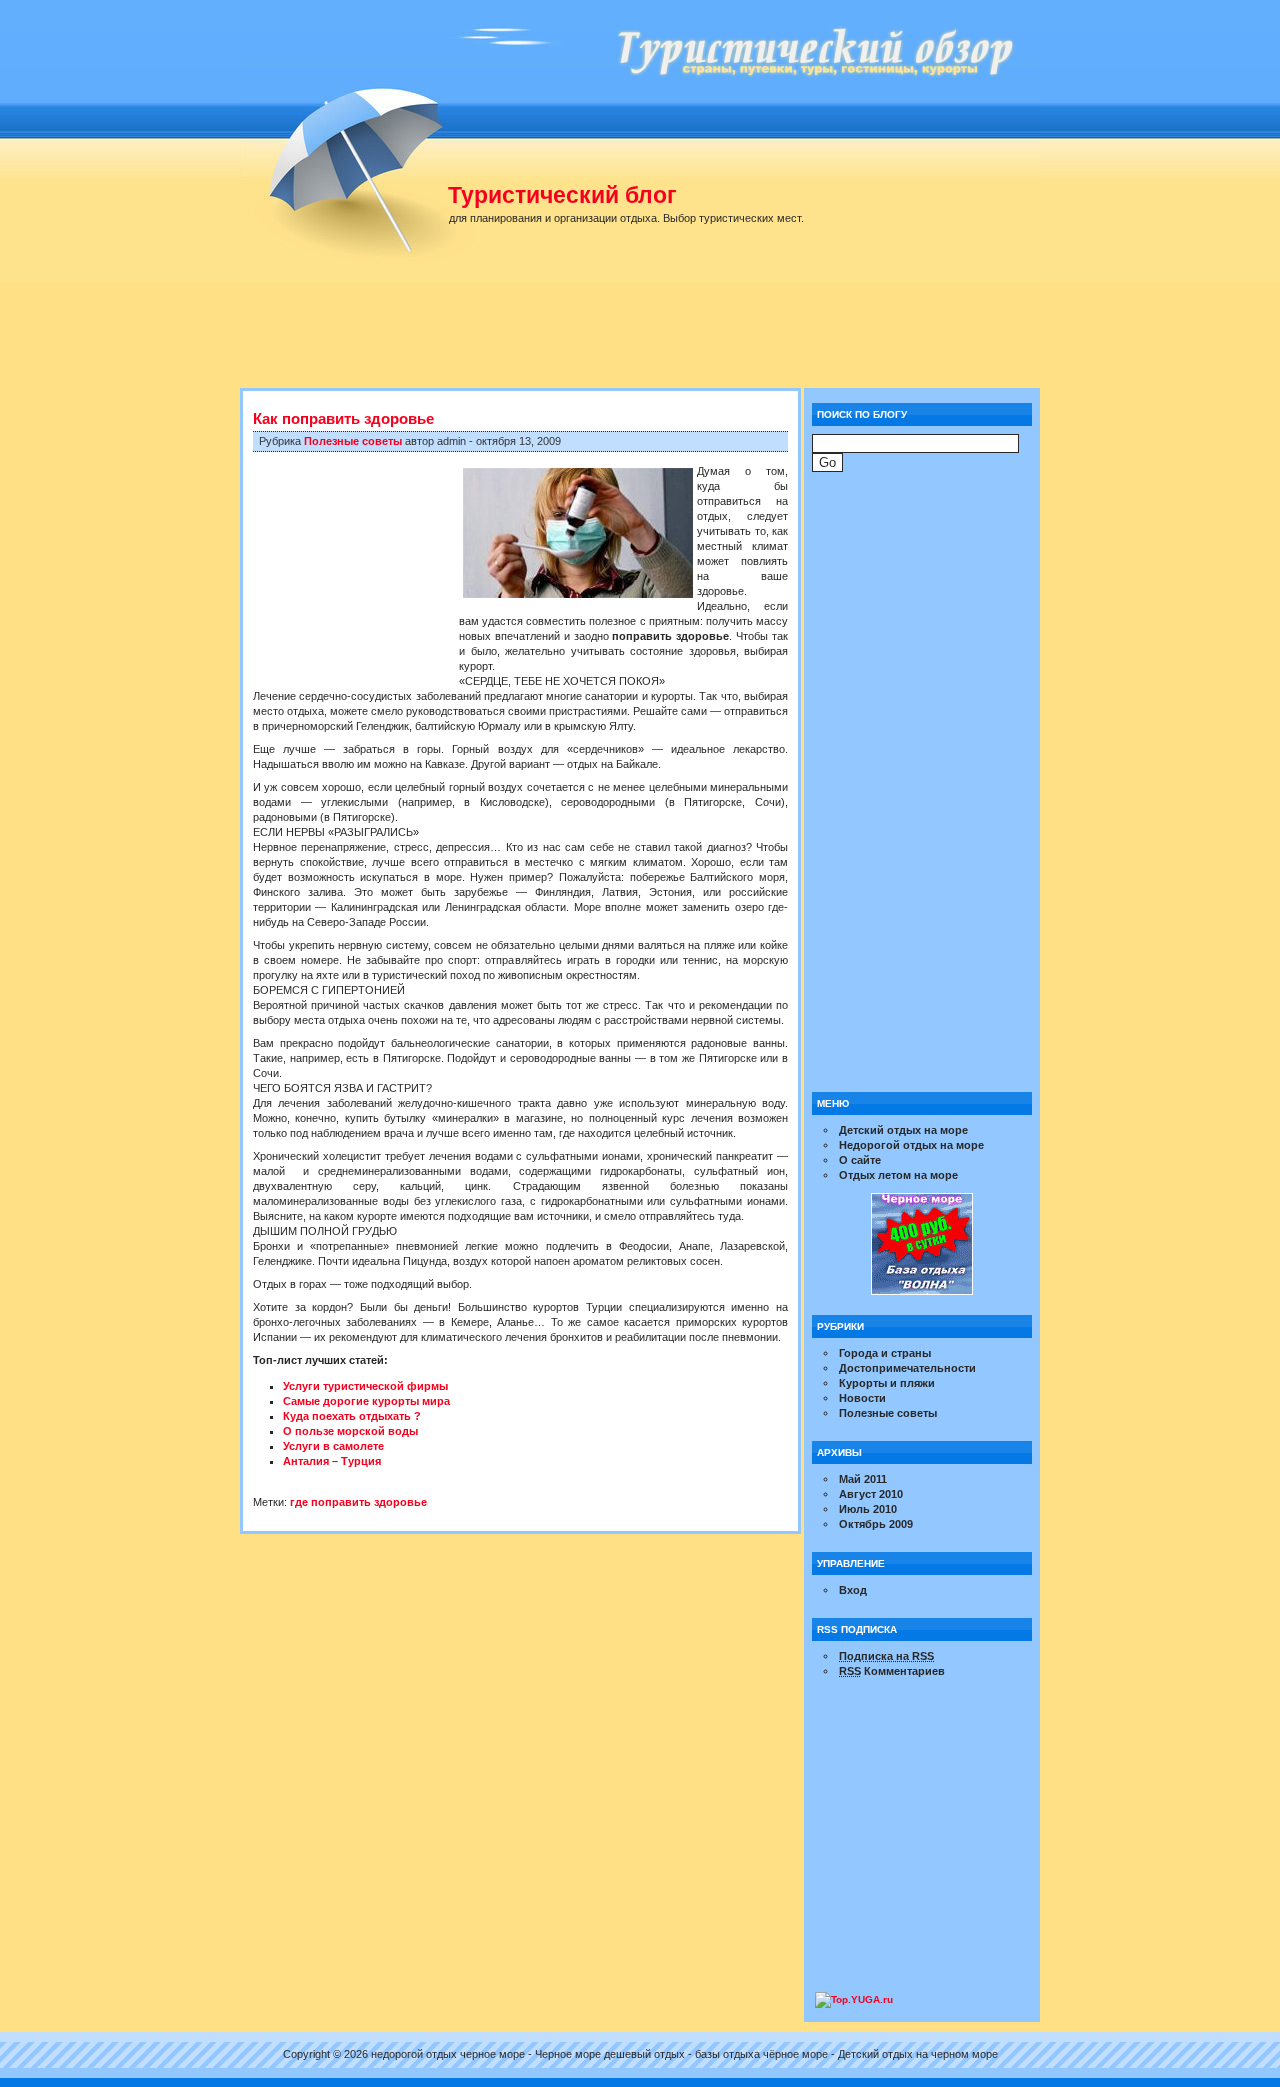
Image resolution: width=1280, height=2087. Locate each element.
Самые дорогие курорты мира (366, 1401)
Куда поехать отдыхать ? (352, 1416)
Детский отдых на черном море (918, 2054)
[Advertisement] (650, 335)
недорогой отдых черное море (448, 2054)
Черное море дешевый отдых (610, 2054)
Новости (862, 1398)
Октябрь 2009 (876, 1524)
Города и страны (885, 1353)
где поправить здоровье (358, 1502)
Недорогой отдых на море (911, 1145)
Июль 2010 (868, 1509)
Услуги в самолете (333, 1446)
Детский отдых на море (903, 1130)
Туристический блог (562, 195)
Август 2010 (871, 1494)
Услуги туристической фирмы (365, 1386)
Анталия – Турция (332, 1461)
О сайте (860, 1160)
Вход (853, 1590)
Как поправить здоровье (343, 418)
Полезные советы (353, 441)
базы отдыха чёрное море (761, 2054)
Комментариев (892, 1671)
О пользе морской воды (350, 1431)
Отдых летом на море (898, 1175)
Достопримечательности (907, 1368)
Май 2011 (863, 1479)
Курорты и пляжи (887, 1383)
